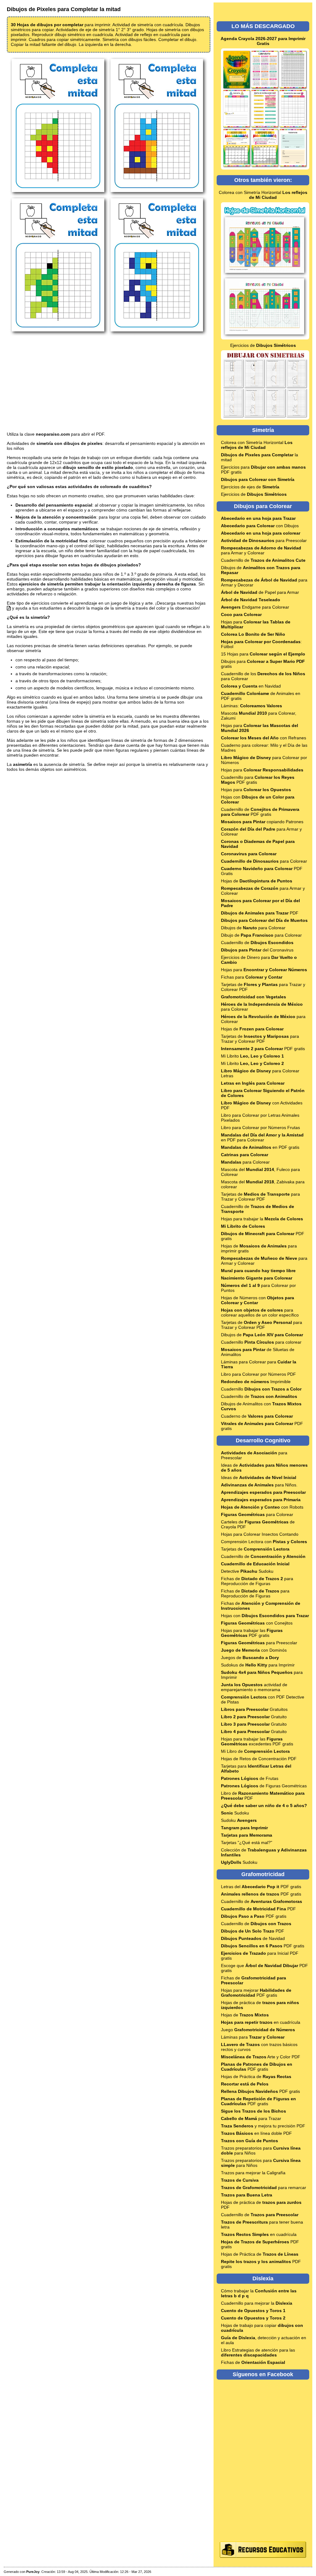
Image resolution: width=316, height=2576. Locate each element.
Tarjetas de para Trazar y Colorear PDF (260, 1039)
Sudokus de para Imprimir (258, 1665)
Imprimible (256, 1382)
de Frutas (250, 1778)
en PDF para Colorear (262, 1137)
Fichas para (252, 977)
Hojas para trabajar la (262, 1219)
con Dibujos (260, 526)
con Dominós (254, 1650)
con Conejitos (257, 1623)
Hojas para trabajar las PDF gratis (252, 1633)
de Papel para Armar (260, 592)
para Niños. (259, 1485)
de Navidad (253, 1938)
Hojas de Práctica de (256, 2077)
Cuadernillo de (263, 560)
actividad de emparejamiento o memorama (254, 1687)
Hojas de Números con (258, 1300)
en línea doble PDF (256, 2133)
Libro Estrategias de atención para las (258, 2352)
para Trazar (251, 2118)
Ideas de (259, 1477)
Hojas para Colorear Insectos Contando (260, 1534)
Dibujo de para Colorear (261, 935)
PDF (260, 913)
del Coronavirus (257, 950)
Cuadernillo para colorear (261, 1342)
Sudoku (235, 1813)
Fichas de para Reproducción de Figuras (257, 1581)
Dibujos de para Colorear (253, 928)
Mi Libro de (255, 1751)
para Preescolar (264, 540)
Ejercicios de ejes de (250, 487)
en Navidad (251, 686)
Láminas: (252, 706)
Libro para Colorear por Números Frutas (260, 1128)
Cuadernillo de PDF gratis (260, 812)
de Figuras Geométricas (264, 1786)
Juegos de (250, 1658)
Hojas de (257, 881)
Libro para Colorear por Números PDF (258, 1374)
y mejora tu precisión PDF (263, 2126)
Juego (258, 2030)
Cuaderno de (257, 1416)
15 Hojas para (263, 654)
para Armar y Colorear (261, 550)
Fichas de (253, 2362)
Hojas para (262, 770)
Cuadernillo (261, 1389)
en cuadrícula (261, 2022)
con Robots (262, 1507)
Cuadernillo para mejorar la (257, 2303)
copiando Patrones (262, 822)
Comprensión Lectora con (264, 1542)
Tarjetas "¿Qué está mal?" (247, 1843)
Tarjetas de (255, 1549)
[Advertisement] (109, 384)
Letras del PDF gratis (261, 1887)
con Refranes (264, 738)
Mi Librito (252, 1056)
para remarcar (264, 2188)
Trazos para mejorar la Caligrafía (253, 2173)
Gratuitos (254, 1709)
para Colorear (264, 861)
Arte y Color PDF (261, 2057)
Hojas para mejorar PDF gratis (256, 1993)
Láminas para (253, 2037)
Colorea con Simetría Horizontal (263, 195)
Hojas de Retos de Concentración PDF (259, 1759)
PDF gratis (263, 1049)
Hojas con (265, 1616)
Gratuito (254, 1717)
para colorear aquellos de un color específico (260, 1313)
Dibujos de (262, 1335)
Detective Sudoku (247, 1571)
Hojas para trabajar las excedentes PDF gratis (257, 1741)
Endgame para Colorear (255, 607)
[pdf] (9, 608)
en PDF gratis (260, 1147)
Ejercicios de (263, 345)
